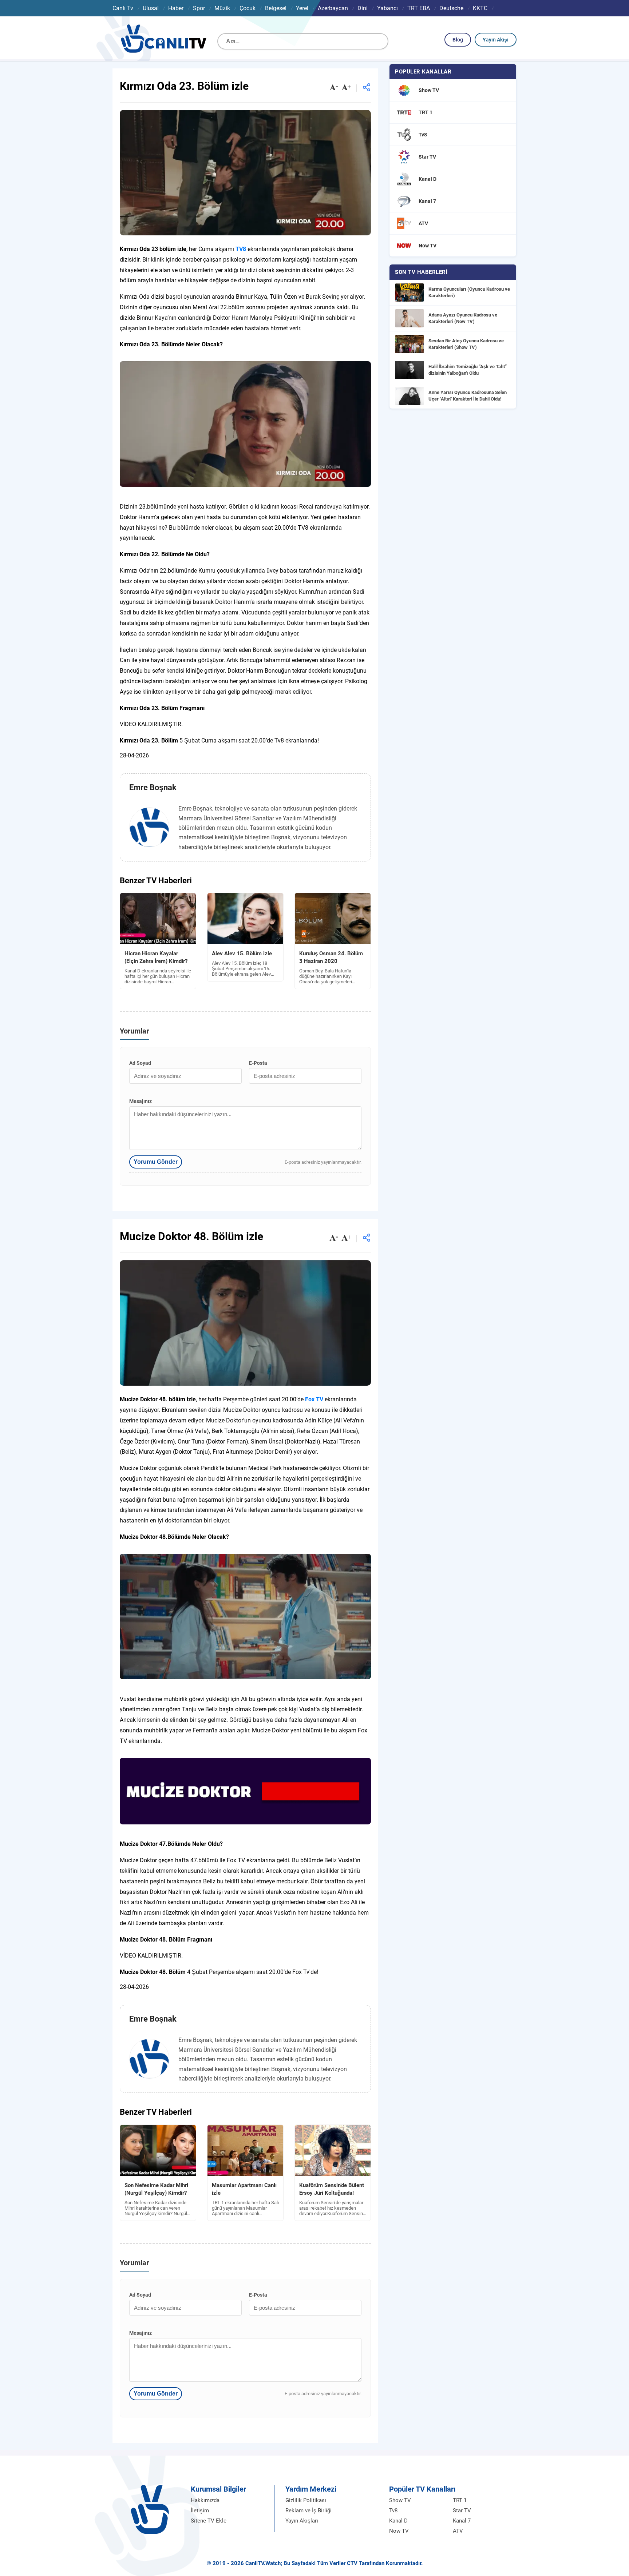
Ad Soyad (140, 1063)
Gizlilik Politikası (306, 2500)
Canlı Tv (123, 8)
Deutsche (451, 8)
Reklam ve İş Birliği (308, 2511)
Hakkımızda (205, 2500)
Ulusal (151, 8)
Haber (176, 8)
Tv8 (393, 2511)
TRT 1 (460, 2500)
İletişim (200, 2511)
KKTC (480, 8)
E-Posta (258, 1063)
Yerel (302, 8)
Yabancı (387, 8)
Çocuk (248, 8)
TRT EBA (419, 8)
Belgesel (276, 8)
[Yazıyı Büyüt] (346, 88)
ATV (458, 2531)
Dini (363, 8)
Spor (199, 8)
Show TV (400, 2500)
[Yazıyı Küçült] (334, 88)
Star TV (462, 2511)
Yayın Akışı (496, 40)
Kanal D (398, 2521)
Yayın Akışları (302, 2521)
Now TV (399, 2531)
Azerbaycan (333, 8)
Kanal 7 (462, 2521)
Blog (458, 40)
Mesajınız (141, 1101)
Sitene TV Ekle (209, 2521)
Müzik (222, 8)
